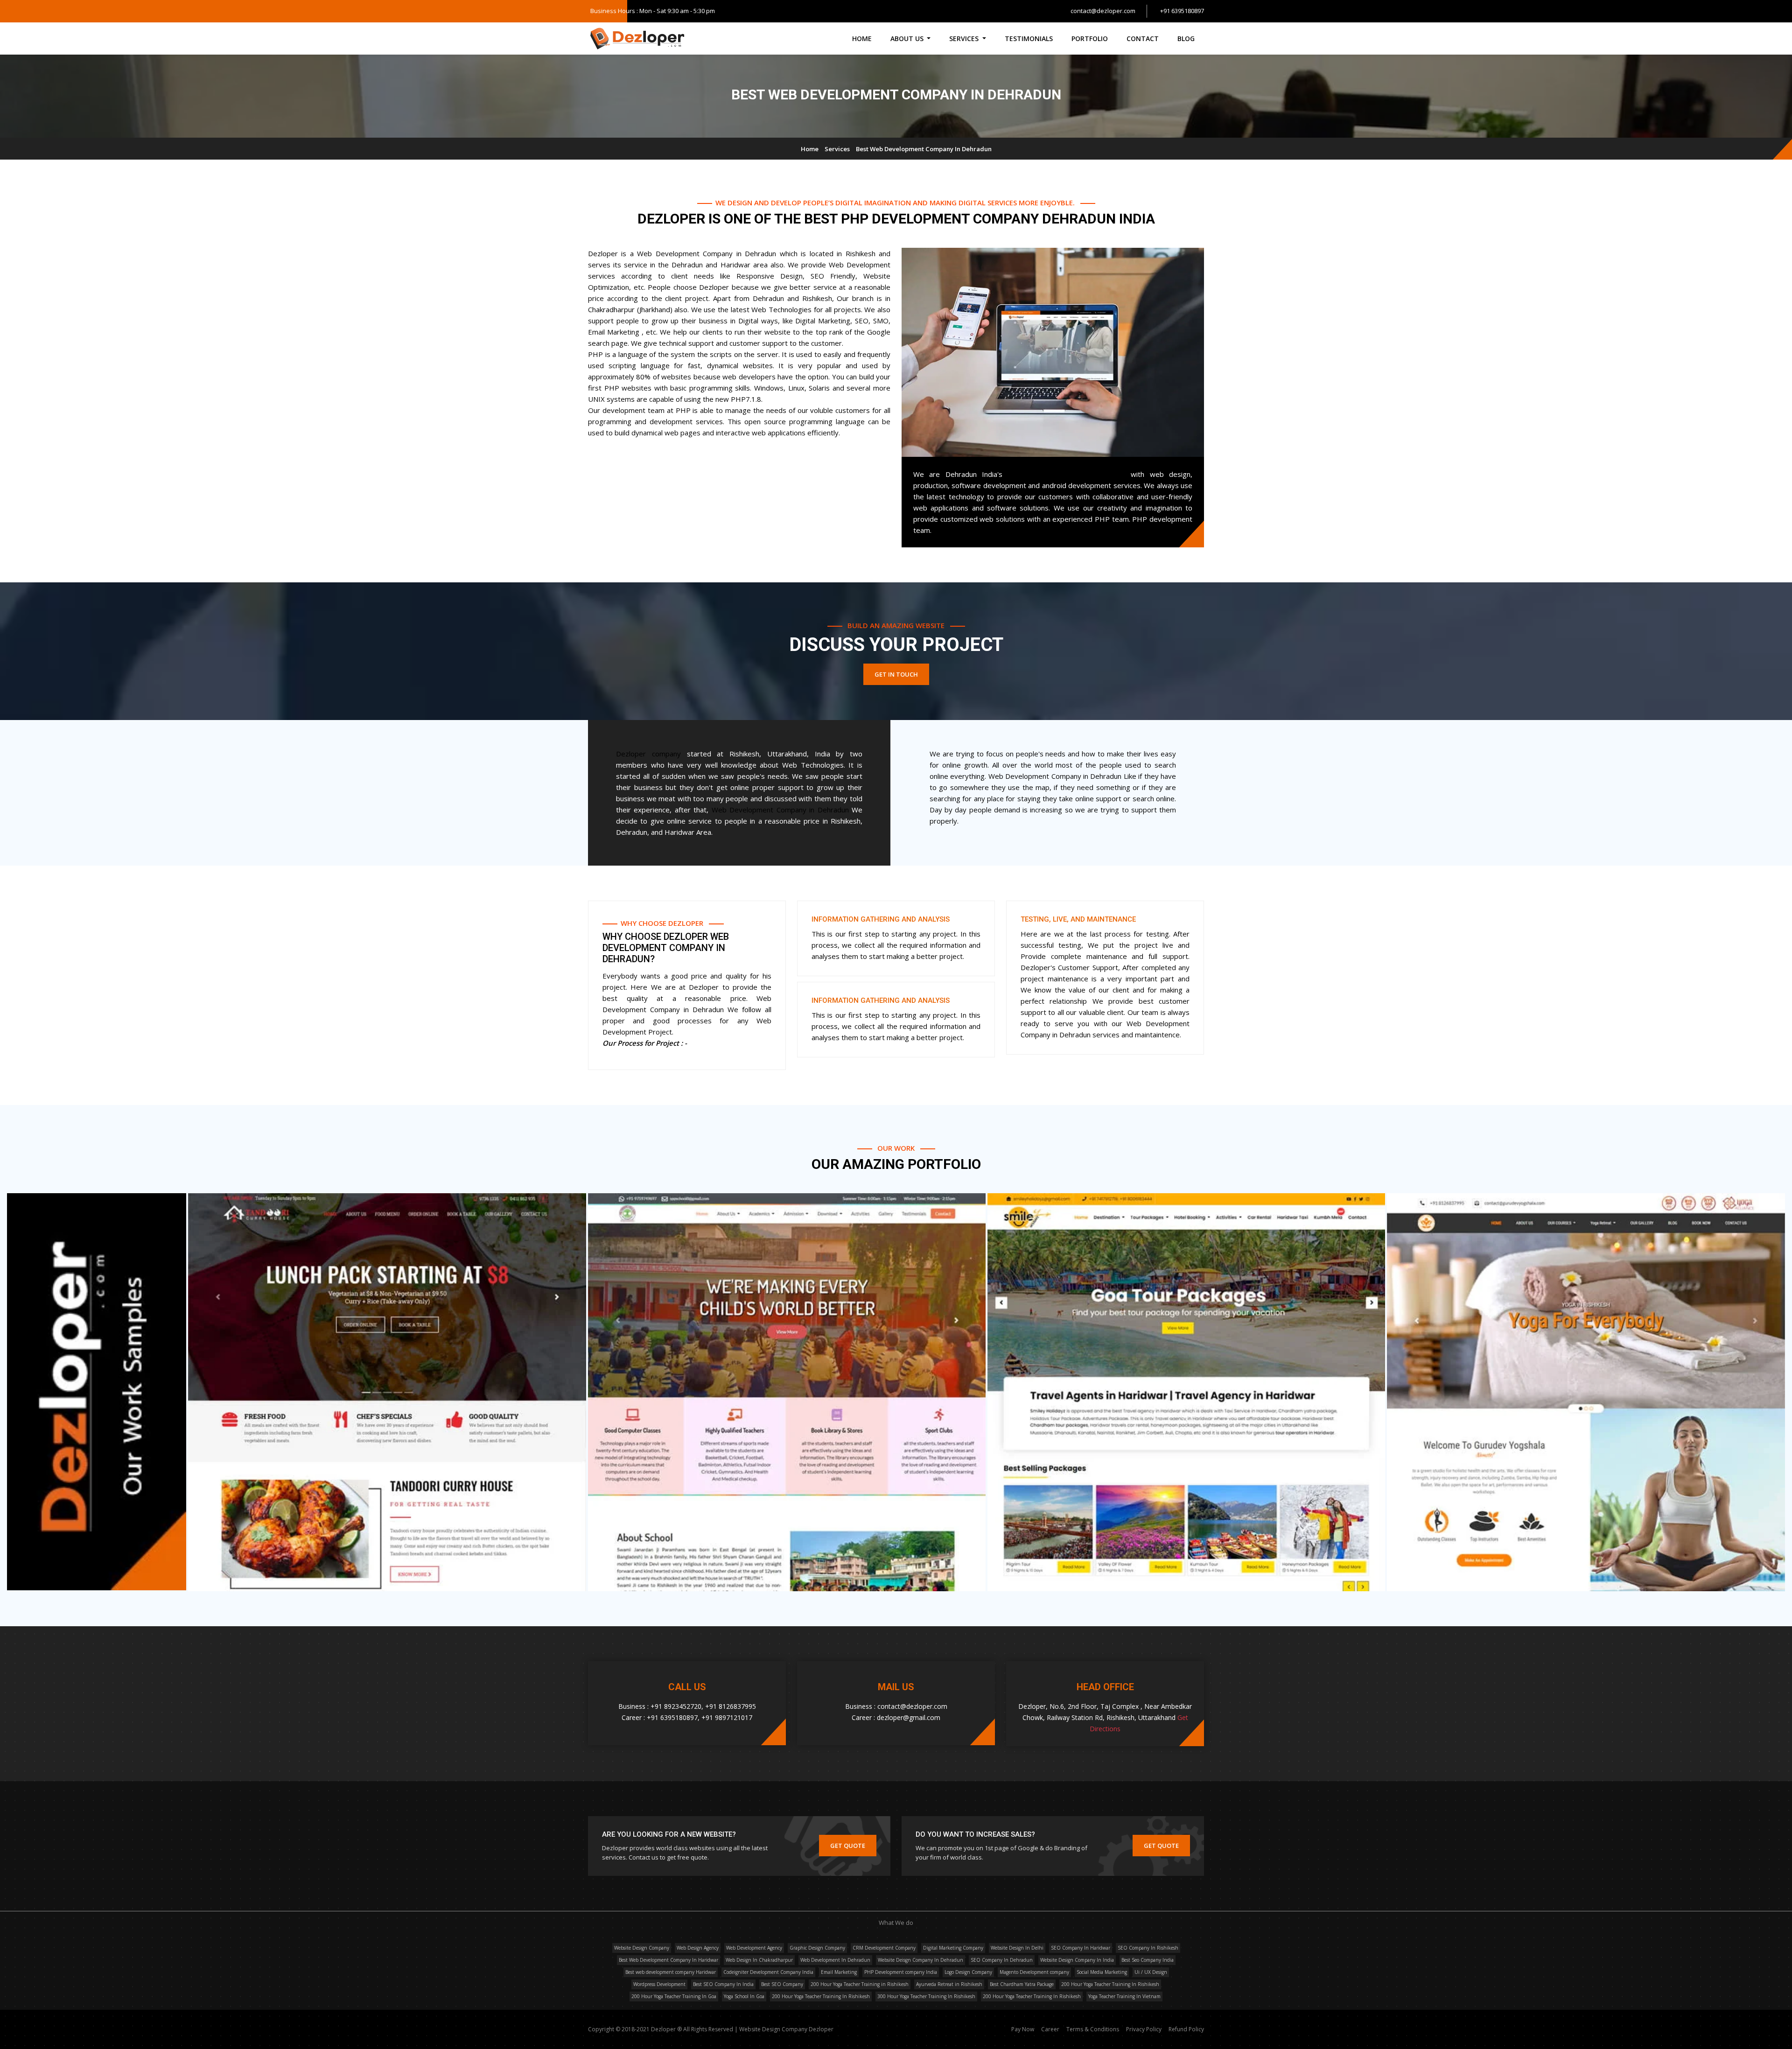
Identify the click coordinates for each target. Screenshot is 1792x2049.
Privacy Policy (1144, 2029)
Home (862, 38)
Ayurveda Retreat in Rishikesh (949, 1984)
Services (837, 149)
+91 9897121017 (727, 1717)
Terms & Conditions (1093, 2029)
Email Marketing (839, 1972)
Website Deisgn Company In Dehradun (920, 1960)
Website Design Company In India (1077, 1960)
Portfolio (1090, 38)
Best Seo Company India (1148, 1960)
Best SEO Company (782, 1984)
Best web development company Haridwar (671, 1972)
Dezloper (821, 2029)
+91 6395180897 (1182, 11)
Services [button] (965, 38)
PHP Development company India (901, 1972)
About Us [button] (908, 38)
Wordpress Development (659, 1984)
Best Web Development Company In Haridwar (668, 1960)
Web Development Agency (754, 1948)
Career (1051, 2029)
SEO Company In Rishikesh (1148, 1948)
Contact (1143, 38)
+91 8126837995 (731, 1706)
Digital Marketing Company (953, 1948)
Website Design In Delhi (1017, 1948)
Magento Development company (1034, 1972)
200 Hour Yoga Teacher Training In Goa (674, 1996)
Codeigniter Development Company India (768, 1972)
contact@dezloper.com (1103, 11)
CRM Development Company (884, 1948)
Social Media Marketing (1102, 1972)
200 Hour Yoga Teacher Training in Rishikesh (860, 1984)
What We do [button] (896, 1923)
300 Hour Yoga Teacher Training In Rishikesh (926, 1996)
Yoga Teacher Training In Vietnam (1124, 1996)
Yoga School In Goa (744, 1996)
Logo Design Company (968, 1972)
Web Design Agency (698, 1948)
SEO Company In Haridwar (1081, 1948)
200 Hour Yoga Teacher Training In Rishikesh (1110, 1984)
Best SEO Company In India (723, 1984)
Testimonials (1029, 38)
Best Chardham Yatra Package (1022, 1984)
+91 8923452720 (676, 1706)
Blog (1186, 38)
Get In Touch (896, 674)
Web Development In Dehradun (835, 1960)
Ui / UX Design (1151, 1972)
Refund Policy (1186, 2029)
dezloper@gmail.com (909, 1717)
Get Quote (848, 1846)
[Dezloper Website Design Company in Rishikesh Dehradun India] (637, 39)
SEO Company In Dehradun (1002, 1960)
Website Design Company (642, 1948)
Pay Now (1023, 2029)
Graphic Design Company (817, 1948)
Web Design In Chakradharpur (759, 1960)
